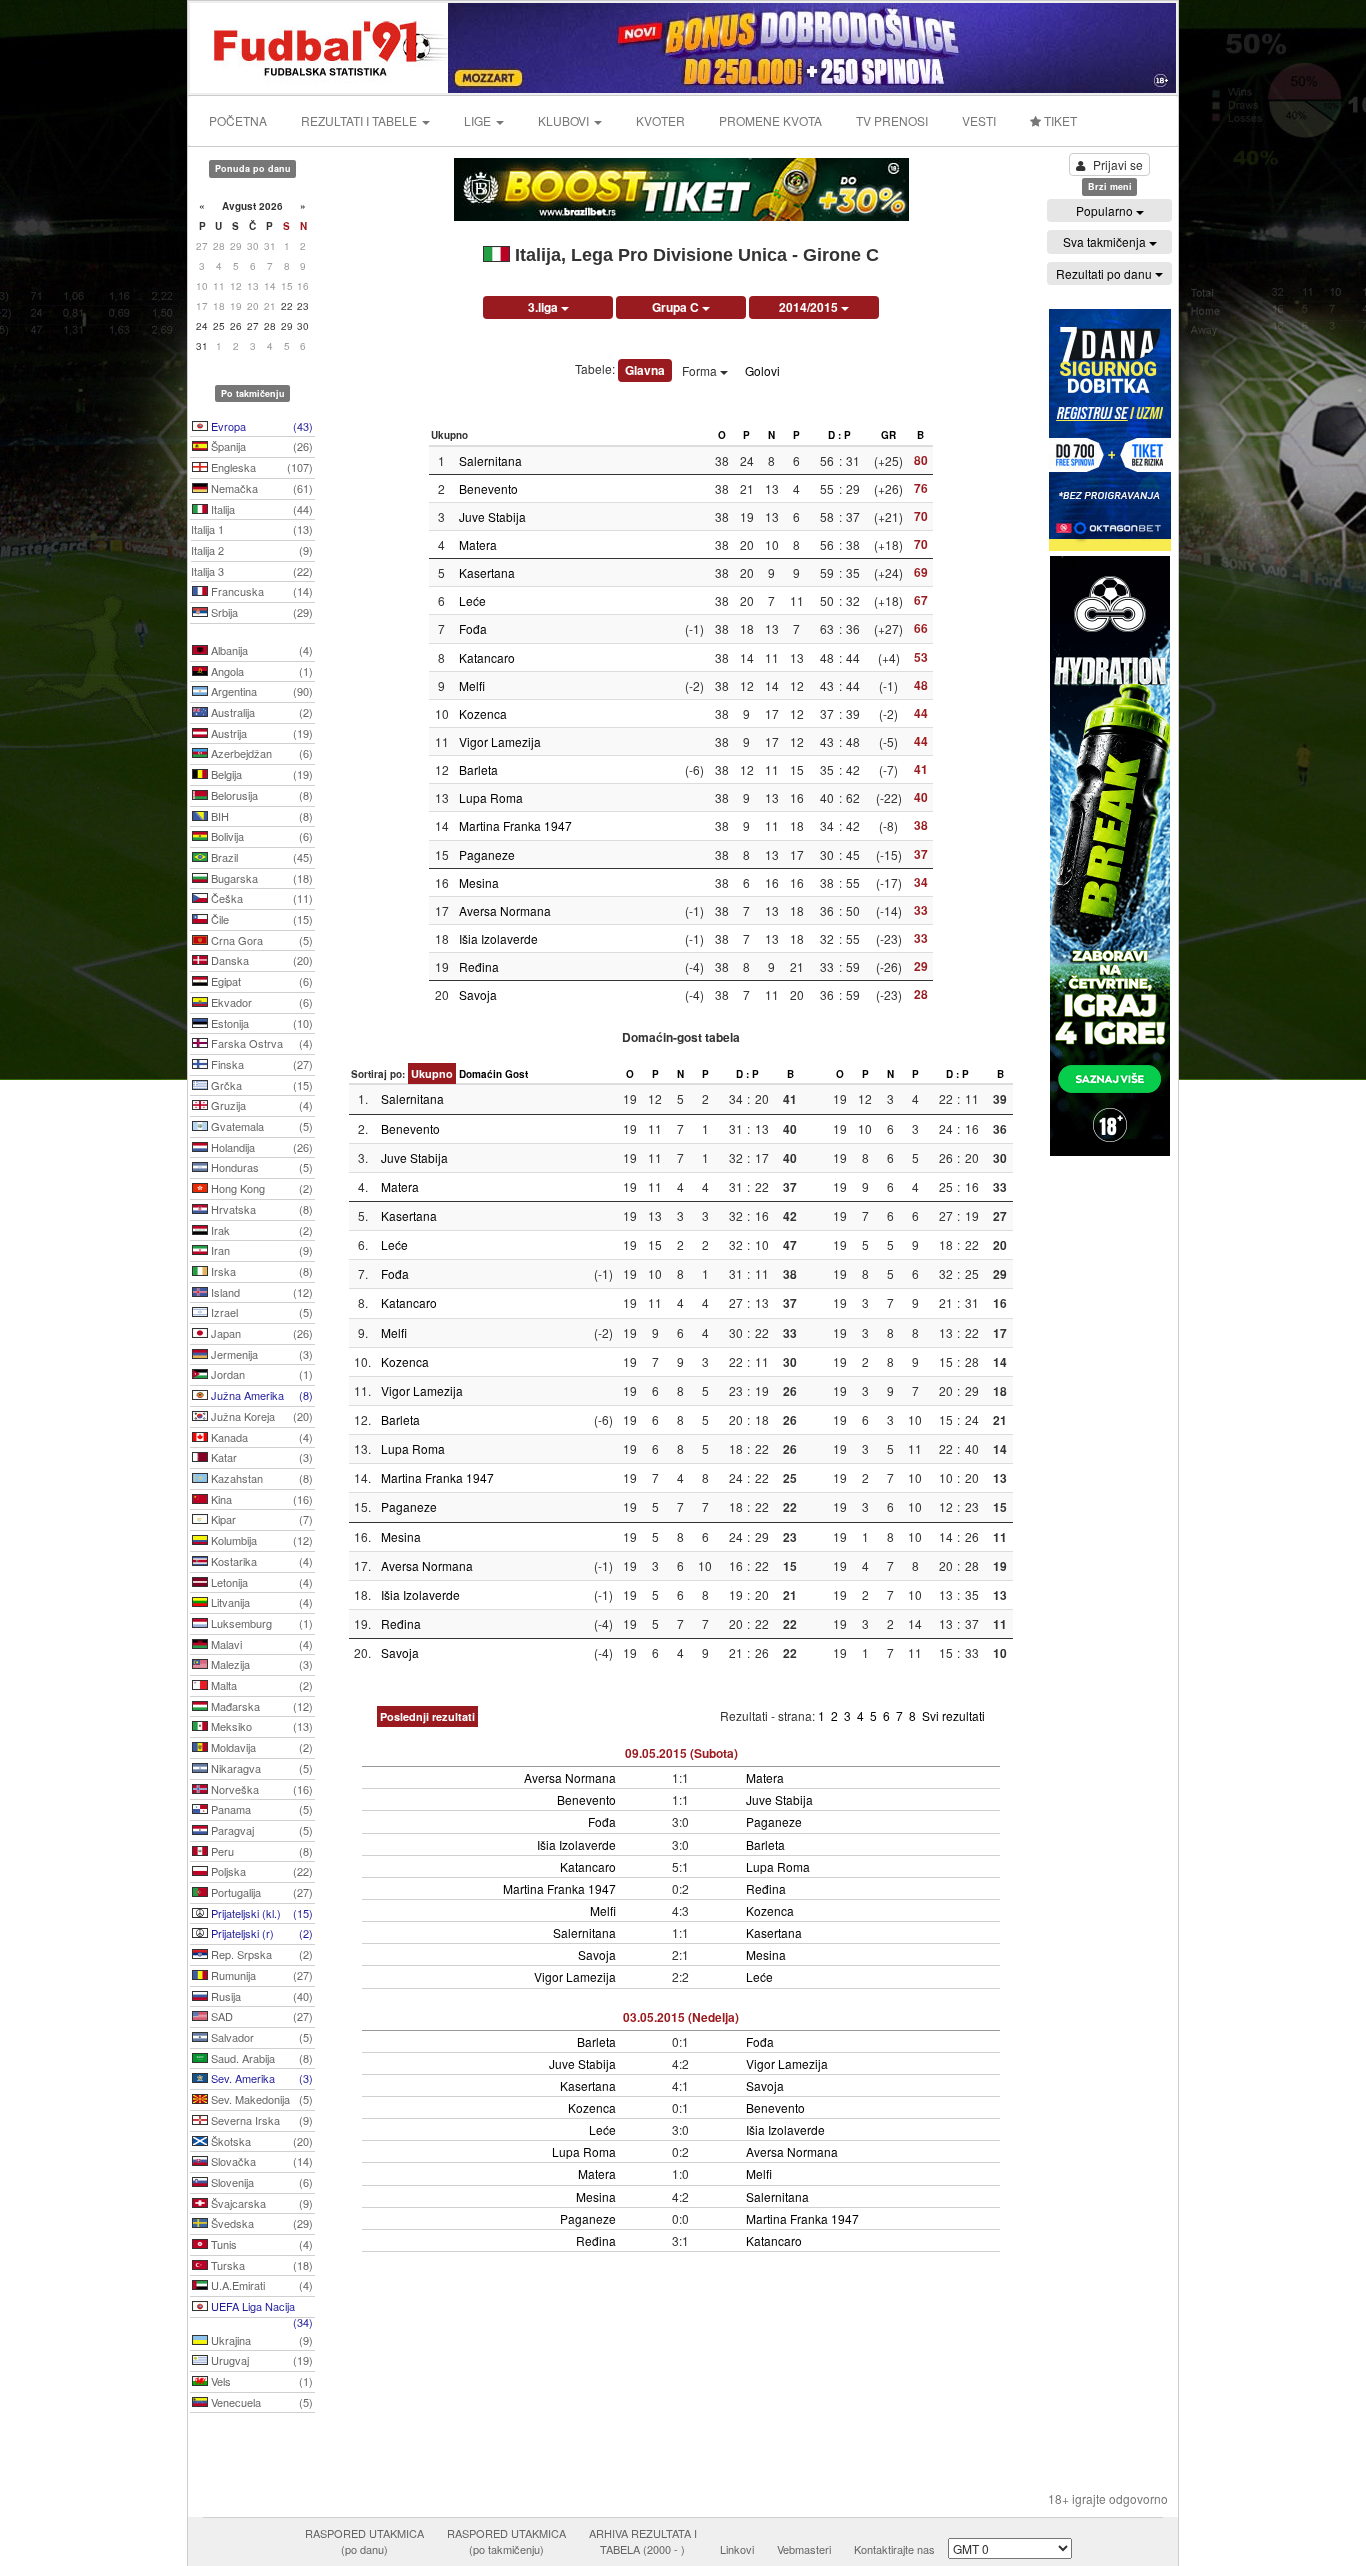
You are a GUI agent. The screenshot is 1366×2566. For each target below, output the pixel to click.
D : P (839, 435)
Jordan (260, 1374)
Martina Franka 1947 (515, 825)
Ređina (479, 966)
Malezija (260, 1664)
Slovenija (260, 2182)
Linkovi (737, 2549)
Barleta (478, 769)
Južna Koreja (260, 1416)
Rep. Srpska (260, 1954)
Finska (260, 1064)
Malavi (260, 1644)
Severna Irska (260, 2120)
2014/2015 (810, 307)
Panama (260, 1809)
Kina (260, 1499)
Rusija (260, 1996)
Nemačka (260, 488)
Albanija (260, 650)
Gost (516, 1074)
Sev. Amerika (260, 2078)
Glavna (645, 370)
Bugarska (260, 878)
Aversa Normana (505, 910)
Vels (260, 2381)
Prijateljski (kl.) (260, 1913)
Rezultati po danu (1105, 273)
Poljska (260, 1871)
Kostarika (260, 1561)
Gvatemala (260, 1126)
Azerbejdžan (260, 753)
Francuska (260, 591)
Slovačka (260, 2161)
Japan (260, 1333)
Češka (260, 898)
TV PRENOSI (892, 120)
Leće (472, 600)
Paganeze (487, 854)
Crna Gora (260, 940)
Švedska (260, 2223)
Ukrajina (260, 2340)
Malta (260, 1685)
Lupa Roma (491, 797)
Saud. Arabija (260, 2058)
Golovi (762, 370)
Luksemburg (260, 1623)
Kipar (260, 1519)
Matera (478, 544)
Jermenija (260, 1354)
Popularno (1106, 210)
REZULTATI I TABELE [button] (360, 120)
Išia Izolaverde (498, 938)
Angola (260, 671)
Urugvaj (260, 2360)
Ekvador (260, 1002)
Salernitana (490, 460)
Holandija (260, 1147)
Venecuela (260, 2402)
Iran (260, 1250)
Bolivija (260, 836)
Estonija (260, 1023)
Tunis (260, 2244)
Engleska (260, 467)
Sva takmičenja (1106, 241)
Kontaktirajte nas (894, 2549)
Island (260, 1292)
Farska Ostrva (260, 1043)
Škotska (260, 2141)
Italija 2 (252, 550)
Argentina (260, 691)
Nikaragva (260, 1768)
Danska (260, 960)
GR (888, 435)
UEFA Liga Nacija (260, 2308)
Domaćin (480, 1074)
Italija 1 (252, 529)
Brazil (260, 857)
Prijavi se (1118, 164)
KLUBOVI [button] (565, 120)
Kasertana (487, 572)
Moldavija (260, 1747)
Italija (260, 509)
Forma (701, 370)
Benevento (488, 488)
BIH (260, 816)
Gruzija (260, 1105)
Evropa (260, 426)
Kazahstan (260, 1478)
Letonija (260, 1582)
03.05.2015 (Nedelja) (681, 2017)
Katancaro (487, 657)
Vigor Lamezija (500, 741)
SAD (260, 2016)
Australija (260, 712)
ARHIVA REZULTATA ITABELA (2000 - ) (643, 2541)
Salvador (260, 2037)
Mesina (479, 882)
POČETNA (238, 120)
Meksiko (260, 1726)
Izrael (260, 1312)
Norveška (260, 1789)
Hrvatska (260, 1209)
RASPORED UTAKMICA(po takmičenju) (506, 2541)
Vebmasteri (804, 2549)
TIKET (1059, 120)
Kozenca (483, 713)
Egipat (260, 981)
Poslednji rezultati (427, 1716)
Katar (260, 1457)
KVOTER (660, 120)
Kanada (260, 1437)
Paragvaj (260, 1830)
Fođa (473, 628)
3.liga (544, 307)
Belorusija (260, 795)
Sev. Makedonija (260, 2099)
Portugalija (260, 1892)
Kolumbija (260, 1540)
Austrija (260, 733)
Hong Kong (260, 1188)
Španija (260, 446)
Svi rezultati (953, 1715)
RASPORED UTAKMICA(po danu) (364, 2541)
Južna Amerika (260, 1395)
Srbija (260, 612)
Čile (260, 919)
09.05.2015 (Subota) (681, 1753)
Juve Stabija (492, 516)
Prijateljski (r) (260, 1933)
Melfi (472, 685)
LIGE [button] (479, 120)
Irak (260, 1230)
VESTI (979, 120)
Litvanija (260, 1602)
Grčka (260, 1085)
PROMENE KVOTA (770, 120)
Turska (260, 2265)
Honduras (260, 1167)
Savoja (478, 994)
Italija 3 (252, 571)
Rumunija (260, 1975)
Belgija (260, 774)
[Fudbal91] (320, 45)
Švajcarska (260, 2203)
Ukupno (432, 1073)
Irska (260, 1271)
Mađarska (260, 1706)
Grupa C (677, 307)
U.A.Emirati (260, 2285)
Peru (260, 1851)
